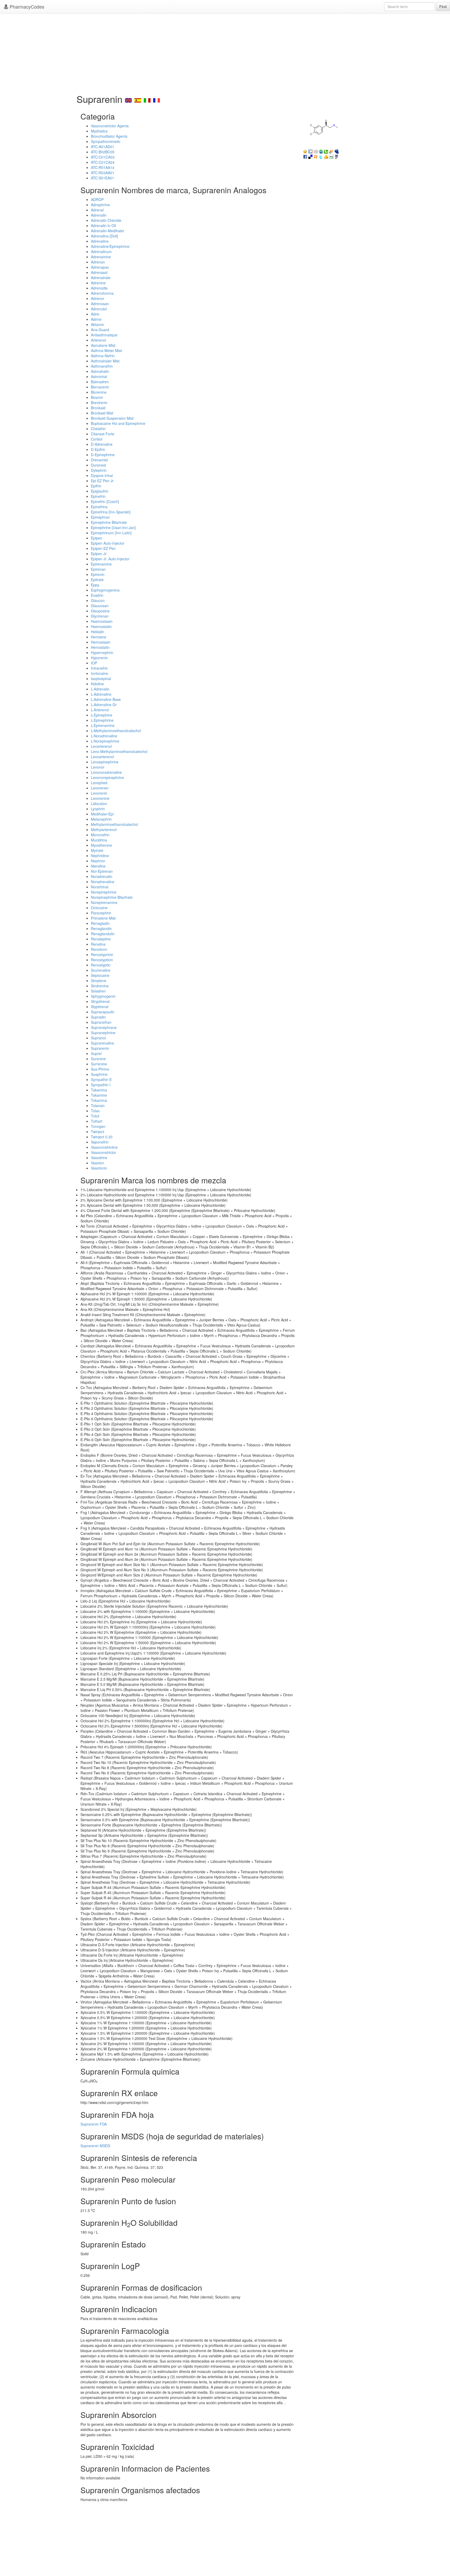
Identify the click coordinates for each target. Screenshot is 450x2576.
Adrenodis (99, 288)
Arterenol (98, 340)
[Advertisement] (225, 52)
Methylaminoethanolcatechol (114, 824)
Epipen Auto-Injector (108, 543)
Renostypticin (102, 960)
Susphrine (99, 1074)
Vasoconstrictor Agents (110, 126)
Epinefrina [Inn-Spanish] (111, 512)
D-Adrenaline (102, 444)
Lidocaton (99, 803)
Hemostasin (101, 642)
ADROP (97, 199)
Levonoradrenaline (106, 772)
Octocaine (99, 908)
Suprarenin (100, 1048)
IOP (94, 663)
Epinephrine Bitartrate (109, 522)
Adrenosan (100, 304)
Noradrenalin (102, 876)
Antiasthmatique (104, 335)
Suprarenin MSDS (95, 2146)
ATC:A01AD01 (103, 147)
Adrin (95, 314)
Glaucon (98, 600)
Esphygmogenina (105, 590)
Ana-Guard (100, 330)
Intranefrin (99, 668)
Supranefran (101, 1022)
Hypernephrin (102, 652)
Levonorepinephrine (107, 777)
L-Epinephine (102, 715)
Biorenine (99, 392)
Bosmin (97, 397)
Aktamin (98, 324)
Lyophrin (98, 809)
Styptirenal (100, 1007)
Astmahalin (100, 371)
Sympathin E (101, 1079)
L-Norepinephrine (105, 741)
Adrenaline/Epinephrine (110, 246)
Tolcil (95, 1116)
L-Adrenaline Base (106, 699)
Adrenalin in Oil (103, 225)
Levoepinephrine (105, 762)
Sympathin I (101, 1085)
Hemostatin (100, 647)
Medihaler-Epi (102, 814)
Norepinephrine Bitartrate (112, 897)
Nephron (98, 861)
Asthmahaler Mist (105, 361)
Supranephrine (103, 1033)
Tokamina (99, 1100)
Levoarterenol (102, 757)
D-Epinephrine (103, 455)
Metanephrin (101, 819)
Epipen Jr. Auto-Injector (110, 559)
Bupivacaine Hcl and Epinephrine (118, 423)
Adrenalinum (101, 252)
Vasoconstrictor (104, 1152)
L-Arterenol (100, 710)
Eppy (95, 585)
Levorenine (100, 798)
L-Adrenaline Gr (104, 705)
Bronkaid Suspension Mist (112, 418)
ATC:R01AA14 (103, 167)
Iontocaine (99, 673)
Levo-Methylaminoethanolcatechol (119, 751)
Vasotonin (99, 1168)
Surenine (98, 1059)
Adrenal (97, 210)
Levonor (98, 767)
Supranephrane (104, 1027)
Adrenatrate (101, 278)
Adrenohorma (102, 293)
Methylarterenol (104, 830)
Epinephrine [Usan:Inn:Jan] (113, 527)
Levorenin (99, 793)
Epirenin (98, 574)
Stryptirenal (100, 1001)
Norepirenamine (104, 902)
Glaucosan (100, 606)
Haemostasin (102, 621)
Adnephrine (100, 205)
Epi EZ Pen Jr (102, 481)
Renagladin (100, 923)
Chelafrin (98, 429)
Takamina (99, 1090)
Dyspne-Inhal (102, 475)
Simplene (99, 981)
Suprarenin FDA (94, 2124)
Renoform (99, 949)
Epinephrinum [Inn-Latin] (111, 533)
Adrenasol (99, 272)
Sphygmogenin (103, 996)
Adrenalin (99, 215)
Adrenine (98, 283)
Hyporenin (99, 658)
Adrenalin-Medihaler (108, 231)
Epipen (97, 538)
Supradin (98, 1017)
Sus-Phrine (100, 1069)
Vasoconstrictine (104, 1147)
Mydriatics (99, 131)
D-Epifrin (98, 449)
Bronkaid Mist (102, 413)
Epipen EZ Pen (103, 548)
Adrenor (98, 298)
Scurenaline (101, 970)
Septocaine (100, 975)
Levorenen (100, 788)
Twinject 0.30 (102, 1137)
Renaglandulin (103, 934)
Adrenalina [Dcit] (104, 236)
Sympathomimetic (106, 141)
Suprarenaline (102, 1043)
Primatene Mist (103, 918)
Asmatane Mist (103, 345)
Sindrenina (100, 986)
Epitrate (97, 580)
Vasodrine (99, 1158)
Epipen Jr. (99, 554)
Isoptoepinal (101, 678)
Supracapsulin (103, 1012)
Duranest (98, 465)
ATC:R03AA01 (103, 173)
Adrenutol (99, 309)
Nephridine (100, 856)
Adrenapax (100, 267)
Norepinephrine (104, 892)
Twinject (98, 1132)
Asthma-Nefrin (103, 356)
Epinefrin (98, 496)
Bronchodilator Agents (109, 136)
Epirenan (98, 569)
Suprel (96, 1053)
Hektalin (98, 632)
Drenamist (99, 460)
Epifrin (96, 486)
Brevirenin (99, 403)
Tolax (95, 1111)
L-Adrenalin (100, 689)
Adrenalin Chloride (106, 220)
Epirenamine (101, 564)
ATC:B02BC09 (103, 152)
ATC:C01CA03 (103, 157)
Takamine (99, 1095)
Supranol (98, 1038)
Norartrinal (100, 887)
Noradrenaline (103, 882)
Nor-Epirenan (102, 871)
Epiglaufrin (100, 491)
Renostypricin (102, 954)
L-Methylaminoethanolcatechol (116, 731)
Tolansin (98, 1105)
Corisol (97, 439)
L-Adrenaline (101, 694)
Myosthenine (101, 845)
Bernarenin (100, 387)
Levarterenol (101, 746)
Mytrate (97, 850)
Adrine (96, 319)
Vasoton (98, 1163)
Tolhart (97, 1121)
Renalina (98, 944)
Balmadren (100, 382)
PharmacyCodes (26, 7)
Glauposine (100, 611)
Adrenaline (100, 241)
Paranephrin (101, 913)
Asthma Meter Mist (106, 350)
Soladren (98, 991)
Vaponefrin (100, 1142)
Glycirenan (100, 616)
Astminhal (99, 376)
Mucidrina (99, 840)
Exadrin (97, 595)
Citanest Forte (103, 434)
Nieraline (98, 866)
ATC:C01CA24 (103, 162)
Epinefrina (99, 507)
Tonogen (98, 1126)
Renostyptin (101, 965)
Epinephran (100, 517)
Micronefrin (100, 835)
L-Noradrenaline (104, 736)
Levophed (99, 783)
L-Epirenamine (103, 725)
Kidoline (97, 684)
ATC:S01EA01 (102, 178)
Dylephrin (99, 470)
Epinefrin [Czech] (105, 501)
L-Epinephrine (102, 720)
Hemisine (99, 637)
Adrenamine (101, 257)
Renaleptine (101, 939)
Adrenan (98, 262)
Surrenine (99, 1064)
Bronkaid (98, 408)
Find (443, 7)
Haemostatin (101, 626)
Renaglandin (101, 928)
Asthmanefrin (102, 366)
